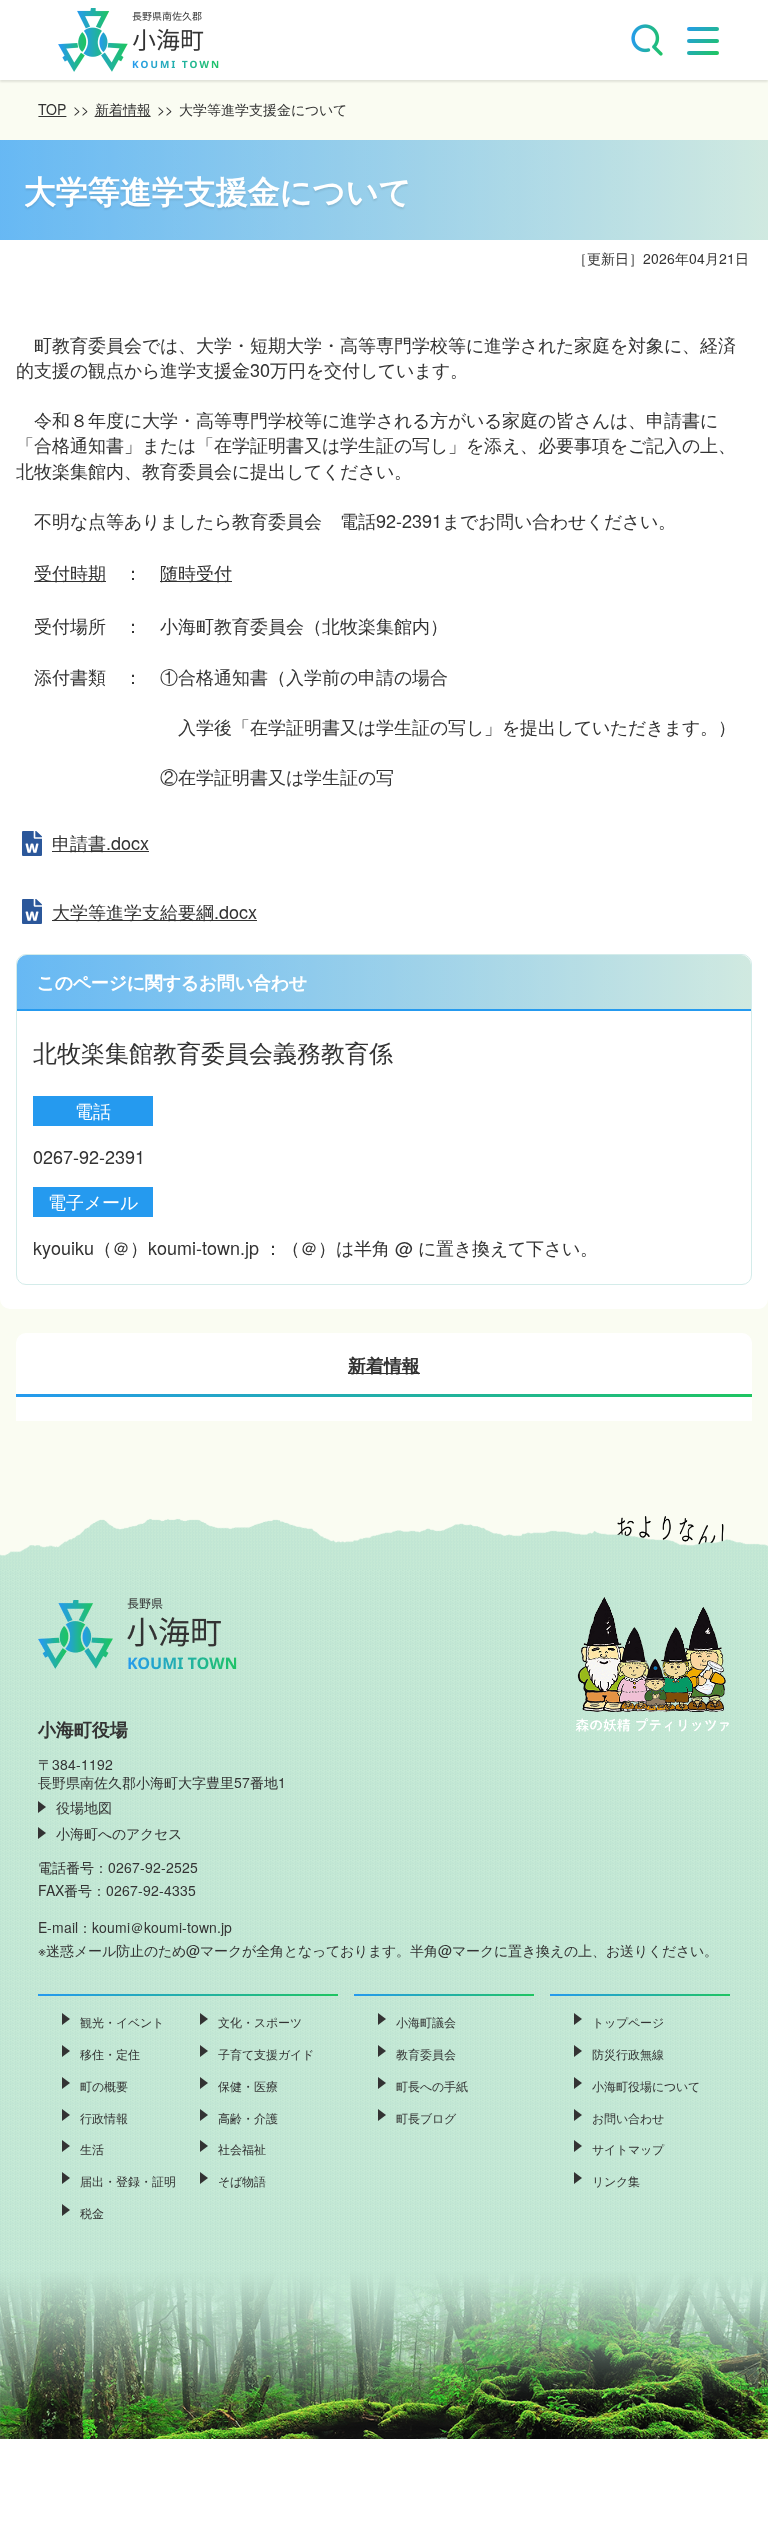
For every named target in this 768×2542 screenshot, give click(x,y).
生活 (92, 2148)
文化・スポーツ (260, 2021)
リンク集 (616, 2180)
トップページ (628, 2021)
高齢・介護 (248, 2117)
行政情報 (104, 2117)
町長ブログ (426, 2117)
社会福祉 (242, 2148)
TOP (52, 109)
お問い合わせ (628, 2117)
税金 (92, 2212)
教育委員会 (426, 2053)
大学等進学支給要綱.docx (154, 911)
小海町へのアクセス (119, 1833)
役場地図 (84, 1807)
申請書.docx (100, 842)
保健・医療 (248, 2085)
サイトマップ (628, 2148)
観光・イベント (122, 2021)
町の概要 (104, 2085)
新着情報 (123, 109)
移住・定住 (110, 2053)
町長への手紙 (432, 2085)
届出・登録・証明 (128, 2180)
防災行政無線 (628, 2053)
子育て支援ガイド (266, 2053)
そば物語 (242, 2180)
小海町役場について (646, 2085)
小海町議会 (426, 2021)
